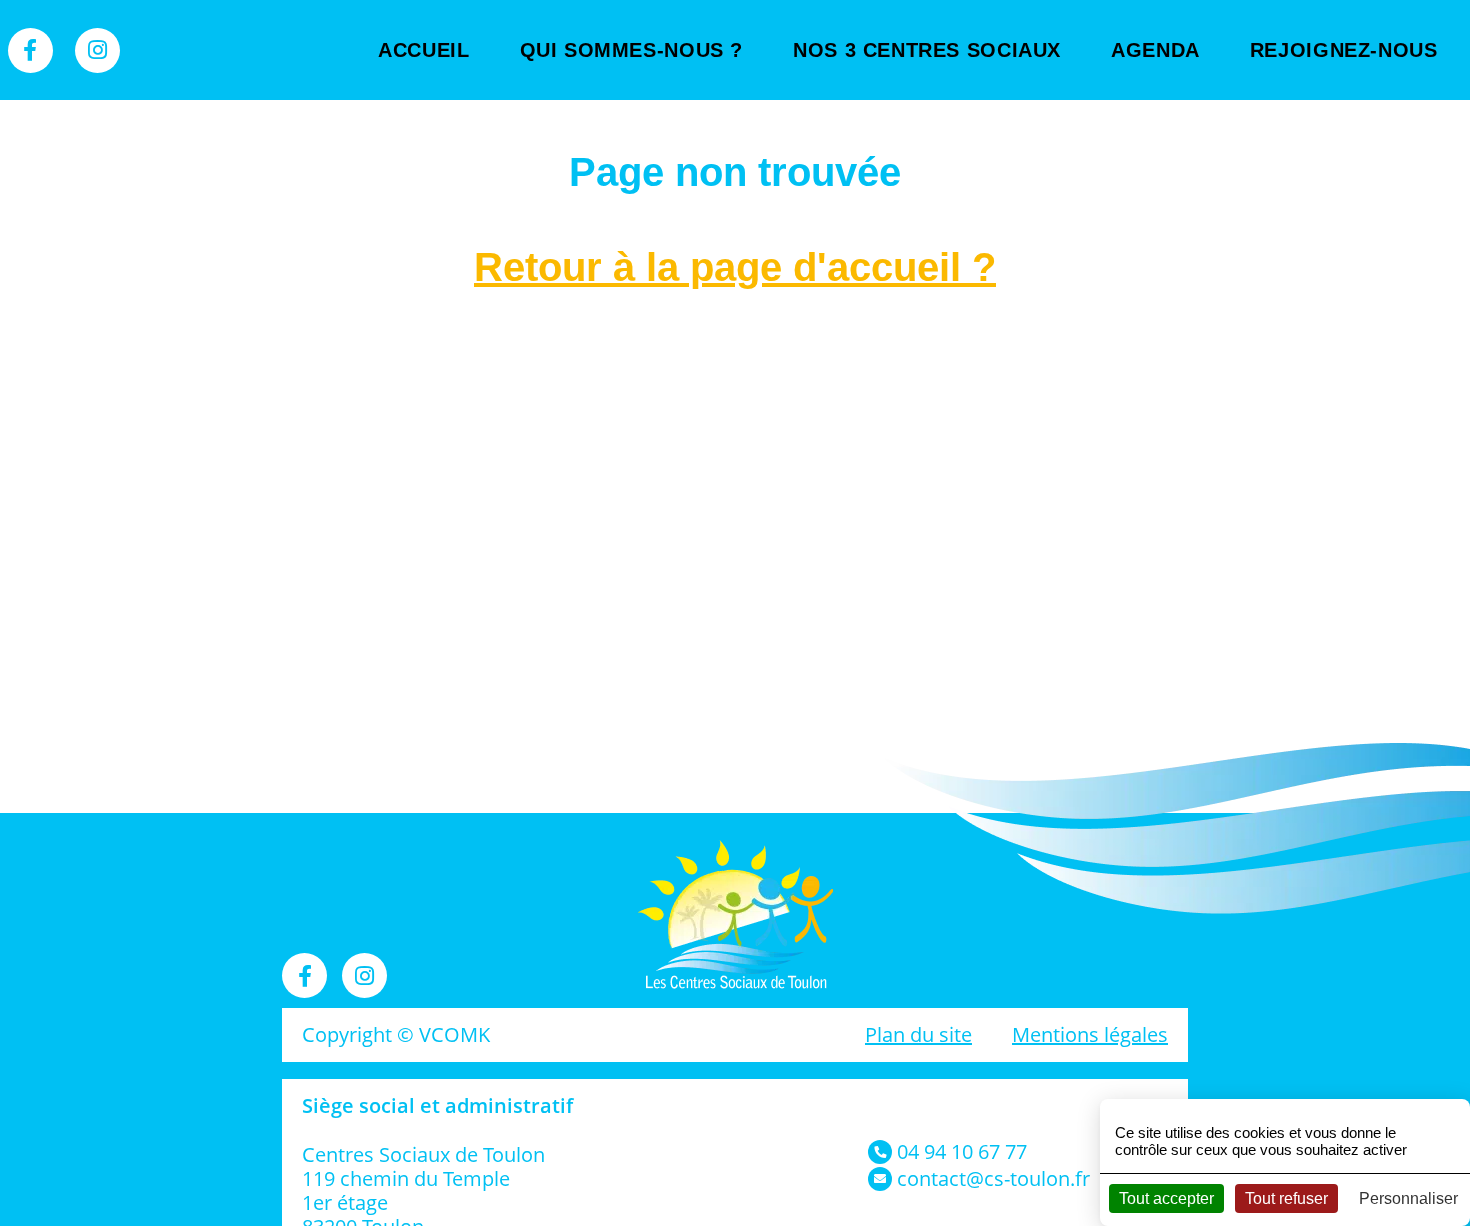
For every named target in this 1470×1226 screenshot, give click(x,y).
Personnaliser (1408, 1198)
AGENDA (1155, 50)
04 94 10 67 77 (962, 1151)
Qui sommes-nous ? (632, 50)
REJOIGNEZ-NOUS (1344, 50)
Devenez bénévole (1350, 110)
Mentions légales (1090, 1034)
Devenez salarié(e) (1350, 170)
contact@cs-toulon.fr (993, 1178)
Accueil (423, 50)
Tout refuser (1286, 1198)
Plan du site (918, 1034)
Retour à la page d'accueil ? (735, 267)
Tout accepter (1166, 1198)
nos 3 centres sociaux (927, 50)
